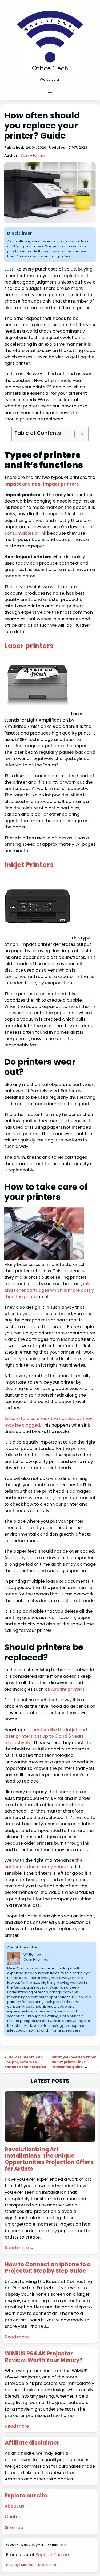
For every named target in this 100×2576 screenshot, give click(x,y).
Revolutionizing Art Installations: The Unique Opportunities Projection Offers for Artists (49, 2159)
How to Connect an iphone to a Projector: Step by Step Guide (48, 2268)
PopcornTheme (52, 2555)
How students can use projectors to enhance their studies (25, 2062)
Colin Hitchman (33, 155)
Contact (14, 2517)
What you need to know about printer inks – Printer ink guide (74, 2062)
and (42, 484)
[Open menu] (50, 92)
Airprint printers (67, 1689)
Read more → (19, 2248)
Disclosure (47, 2565)
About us (14, 2506)
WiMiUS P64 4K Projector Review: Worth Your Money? (44, 2357)
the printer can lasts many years (43, 1863)
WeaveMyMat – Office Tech (44, 2545)
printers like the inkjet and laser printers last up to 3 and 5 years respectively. (46, 1736)
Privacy (12, 2565)
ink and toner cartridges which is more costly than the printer (49, 1290)
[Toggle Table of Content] (77, 434)
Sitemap (14, 2528)
